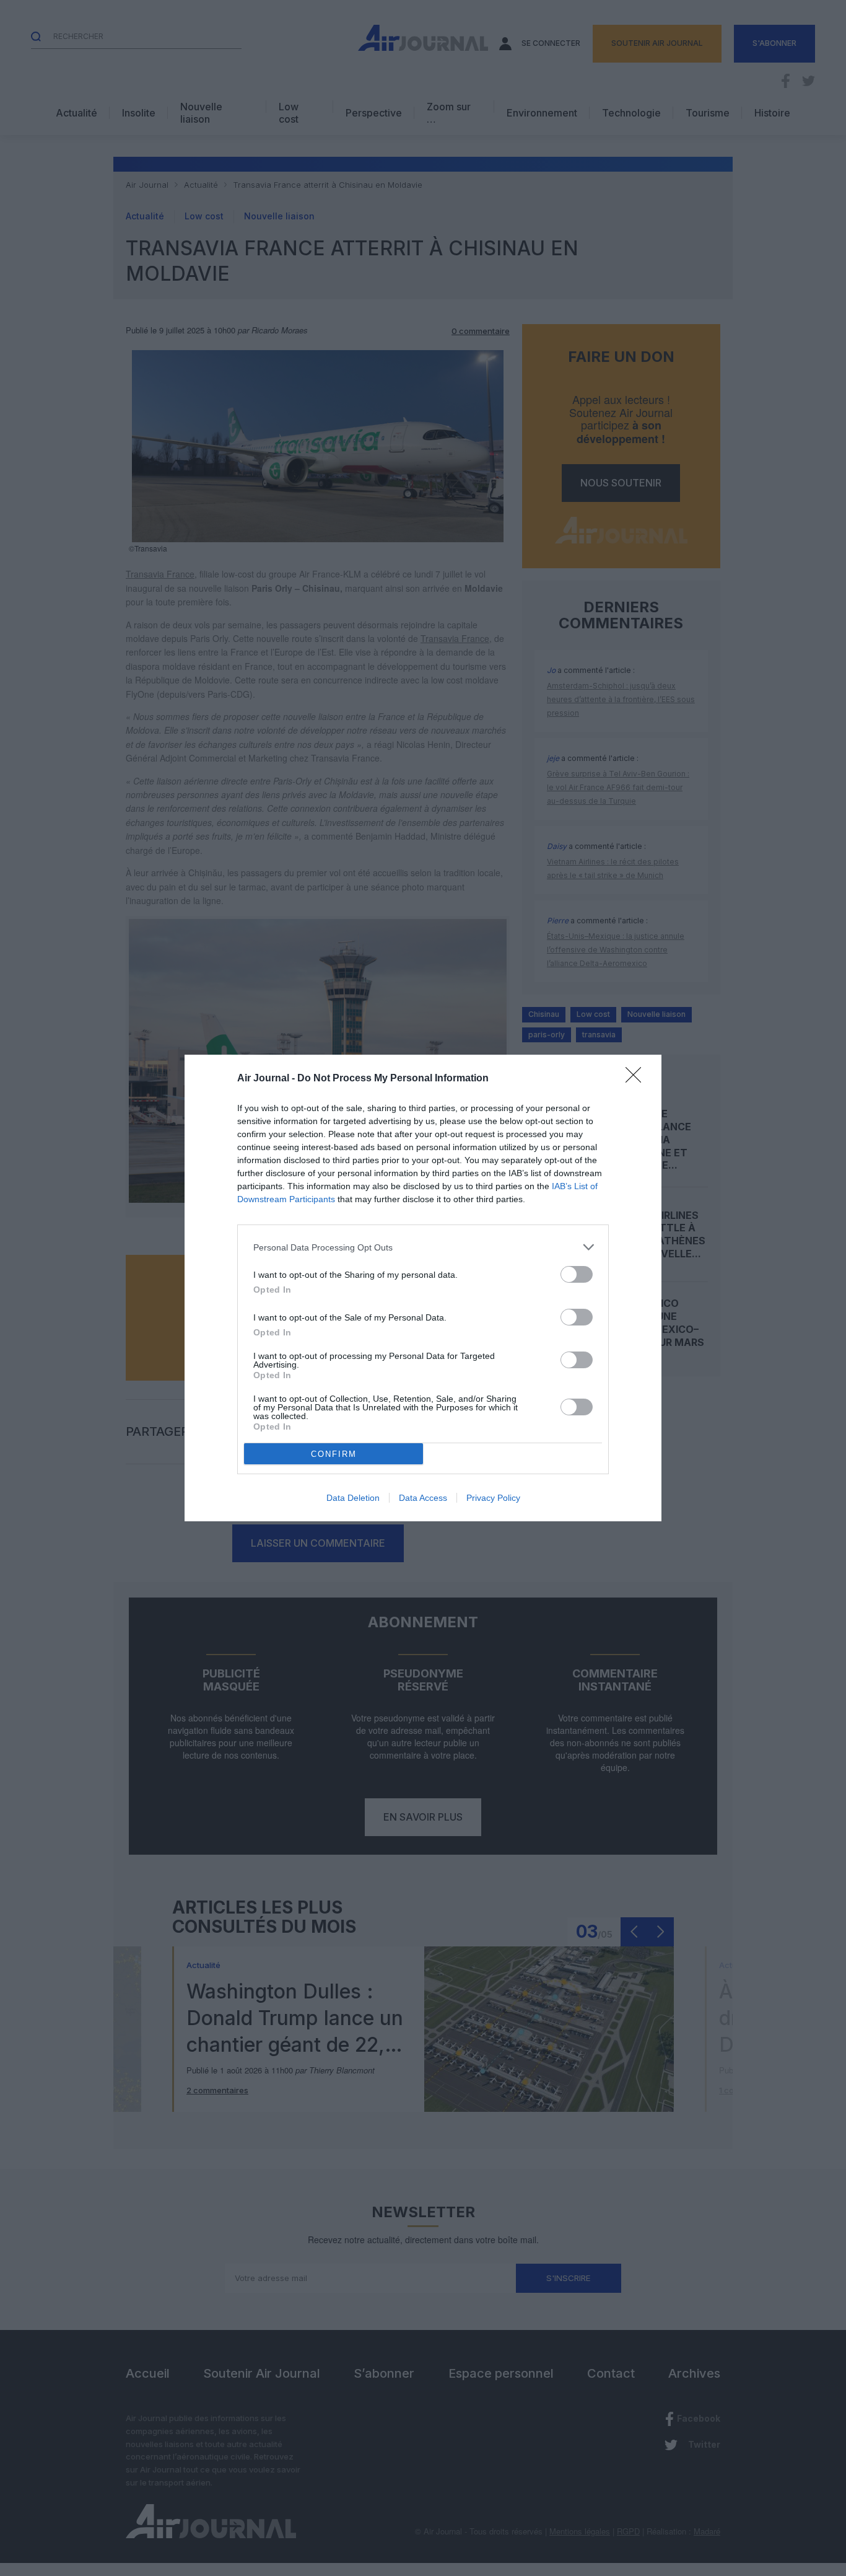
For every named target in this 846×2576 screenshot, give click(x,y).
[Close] (637, 1079)
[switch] (577, 1274)
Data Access (423, 1498)
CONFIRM (334, 1454)
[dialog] (423, 1288)
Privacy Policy (493, 1498)
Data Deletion (353, 1498)
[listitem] (423, 1247)
